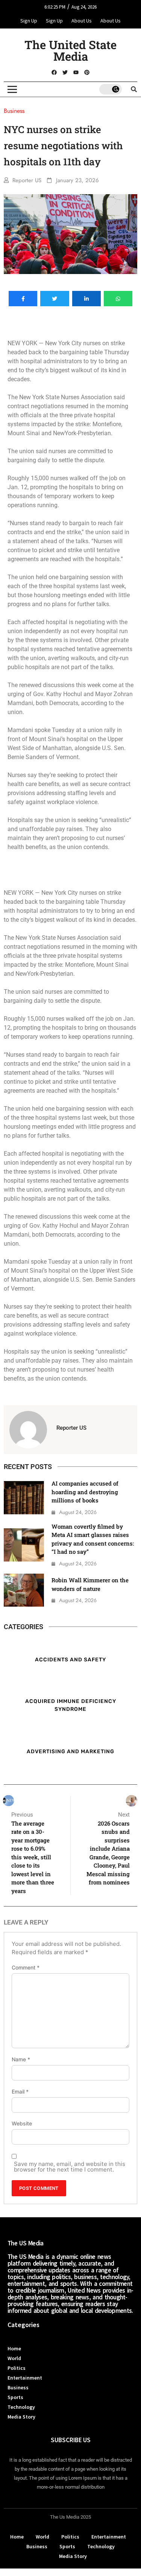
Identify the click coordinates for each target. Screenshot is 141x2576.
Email (20, 2092)
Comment (26, 1968)
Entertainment (25, 2378)
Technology (21, 2407)
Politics (17, 2368)
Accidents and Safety (70, 1659)
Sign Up (29, 21)
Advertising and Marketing (70, 1751)
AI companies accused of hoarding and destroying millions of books (85, 1492)
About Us (82, 21)
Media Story (21, 2417)
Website (22, 2124)
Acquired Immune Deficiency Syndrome (71, 1705)
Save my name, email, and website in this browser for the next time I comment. (70, 2167)
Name (21, 2059)
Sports (15, 2397)
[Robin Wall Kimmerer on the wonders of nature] (24, 1590)
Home (14, 2348)
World (14, 2358)
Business (18, 2387)
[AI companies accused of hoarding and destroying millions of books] (24, 1498)
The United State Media (70, 50)
